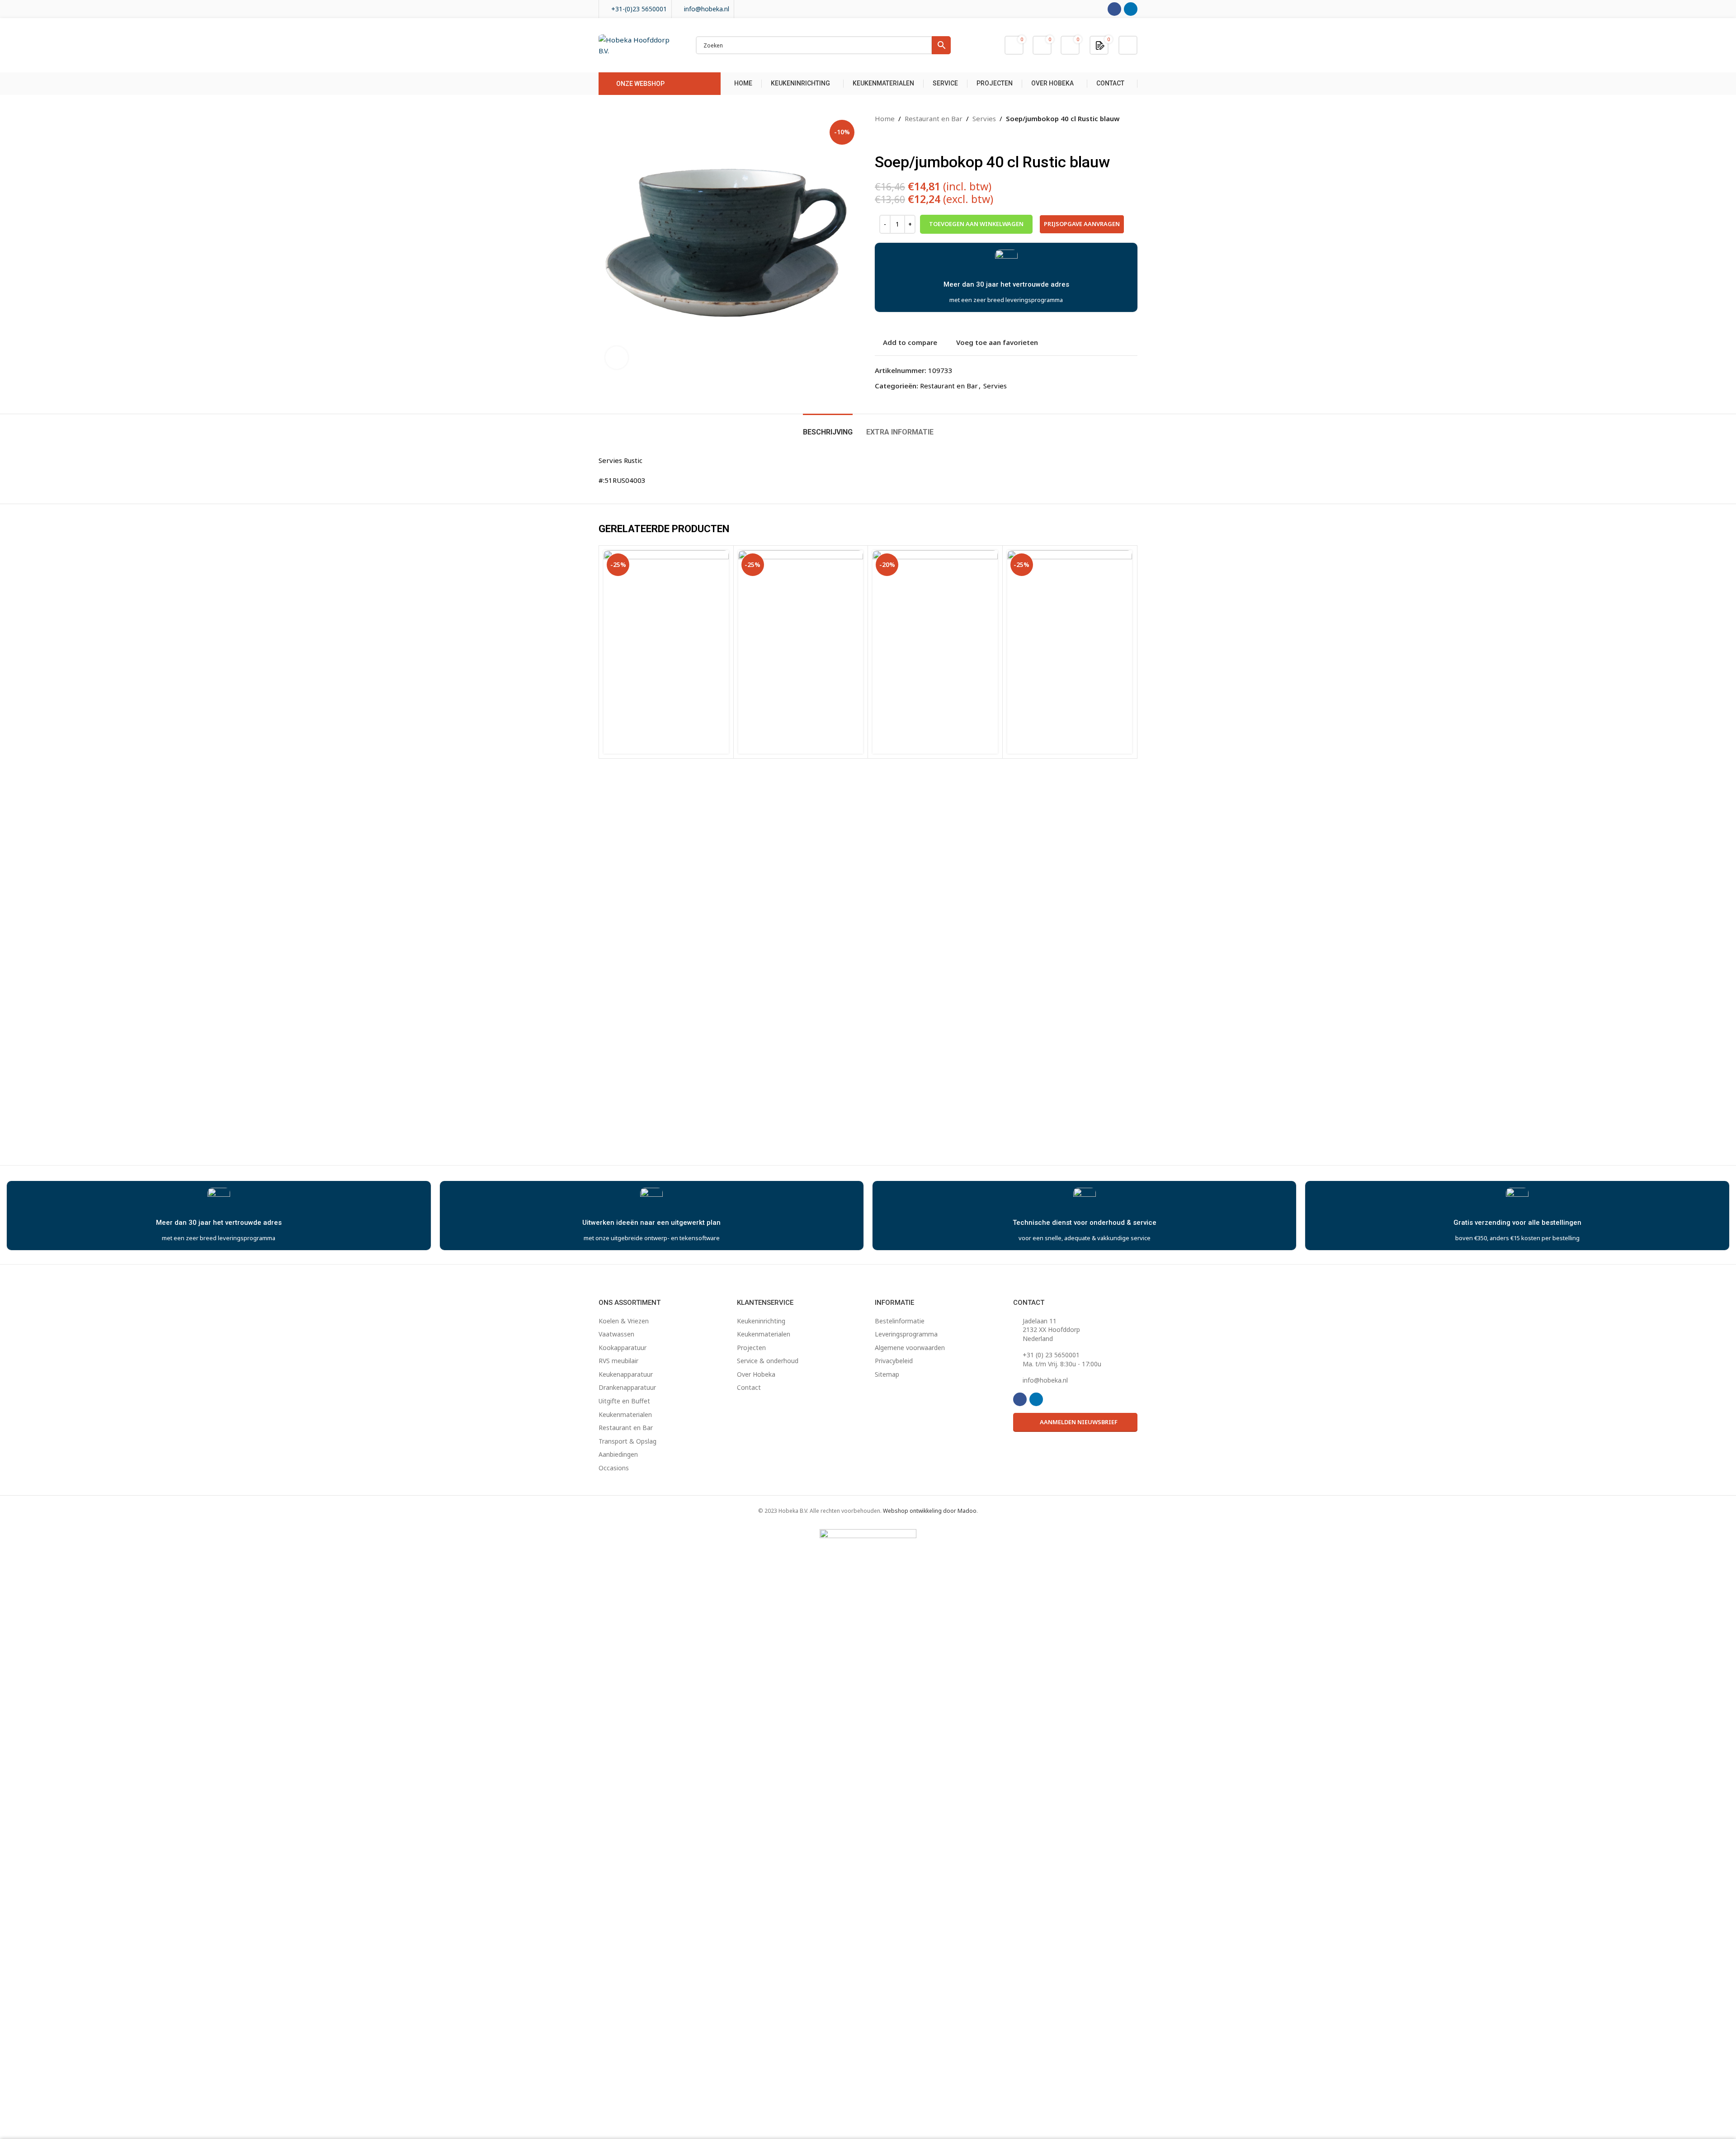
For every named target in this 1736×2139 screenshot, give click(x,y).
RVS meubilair (618, 1361)
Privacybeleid (894, 1361)
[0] (1100, 45)
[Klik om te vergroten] (617, 358)
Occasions (614, 1468)
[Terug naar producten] (891, 138)
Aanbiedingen (618, 1454)
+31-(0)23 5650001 (639, 9)
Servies (984, 118)
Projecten (751, 1348)
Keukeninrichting (761, 1321)
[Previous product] (880, 138)
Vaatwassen (616, 1334)
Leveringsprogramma (906, 1334)
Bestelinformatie (900, 1321)
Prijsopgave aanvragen (1082, 224)
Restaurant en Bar (934, 118)
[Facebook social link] (1114, 9)
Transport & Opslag (627, 1441)
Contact (749, 1387)
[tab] (828, 427)
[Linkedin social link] (1131, 9)
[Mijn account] (1128, 45)
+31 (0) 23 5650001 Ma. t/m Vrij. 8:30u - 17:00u (1062, 1359)
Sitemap (887, 1374)
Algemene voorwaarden (910, 1348)
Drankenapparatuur (627, 1387)
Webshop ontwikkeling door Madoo (930, 1511)
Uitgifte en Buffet (624, 1401)
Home (885, 118)
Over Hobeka (756, 1374)
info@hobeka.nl (707, 9)
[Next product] (902, 138)
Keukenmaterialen (625, 1414)
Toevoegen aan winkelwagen (976, 224)
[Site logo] (638, 44)
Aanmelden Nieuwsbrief (1079, 1422)
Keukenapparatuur (626, 1374)
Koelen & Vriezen (624, 1321)
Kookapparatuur (623, 1348)
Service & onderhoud (768, 1361)
